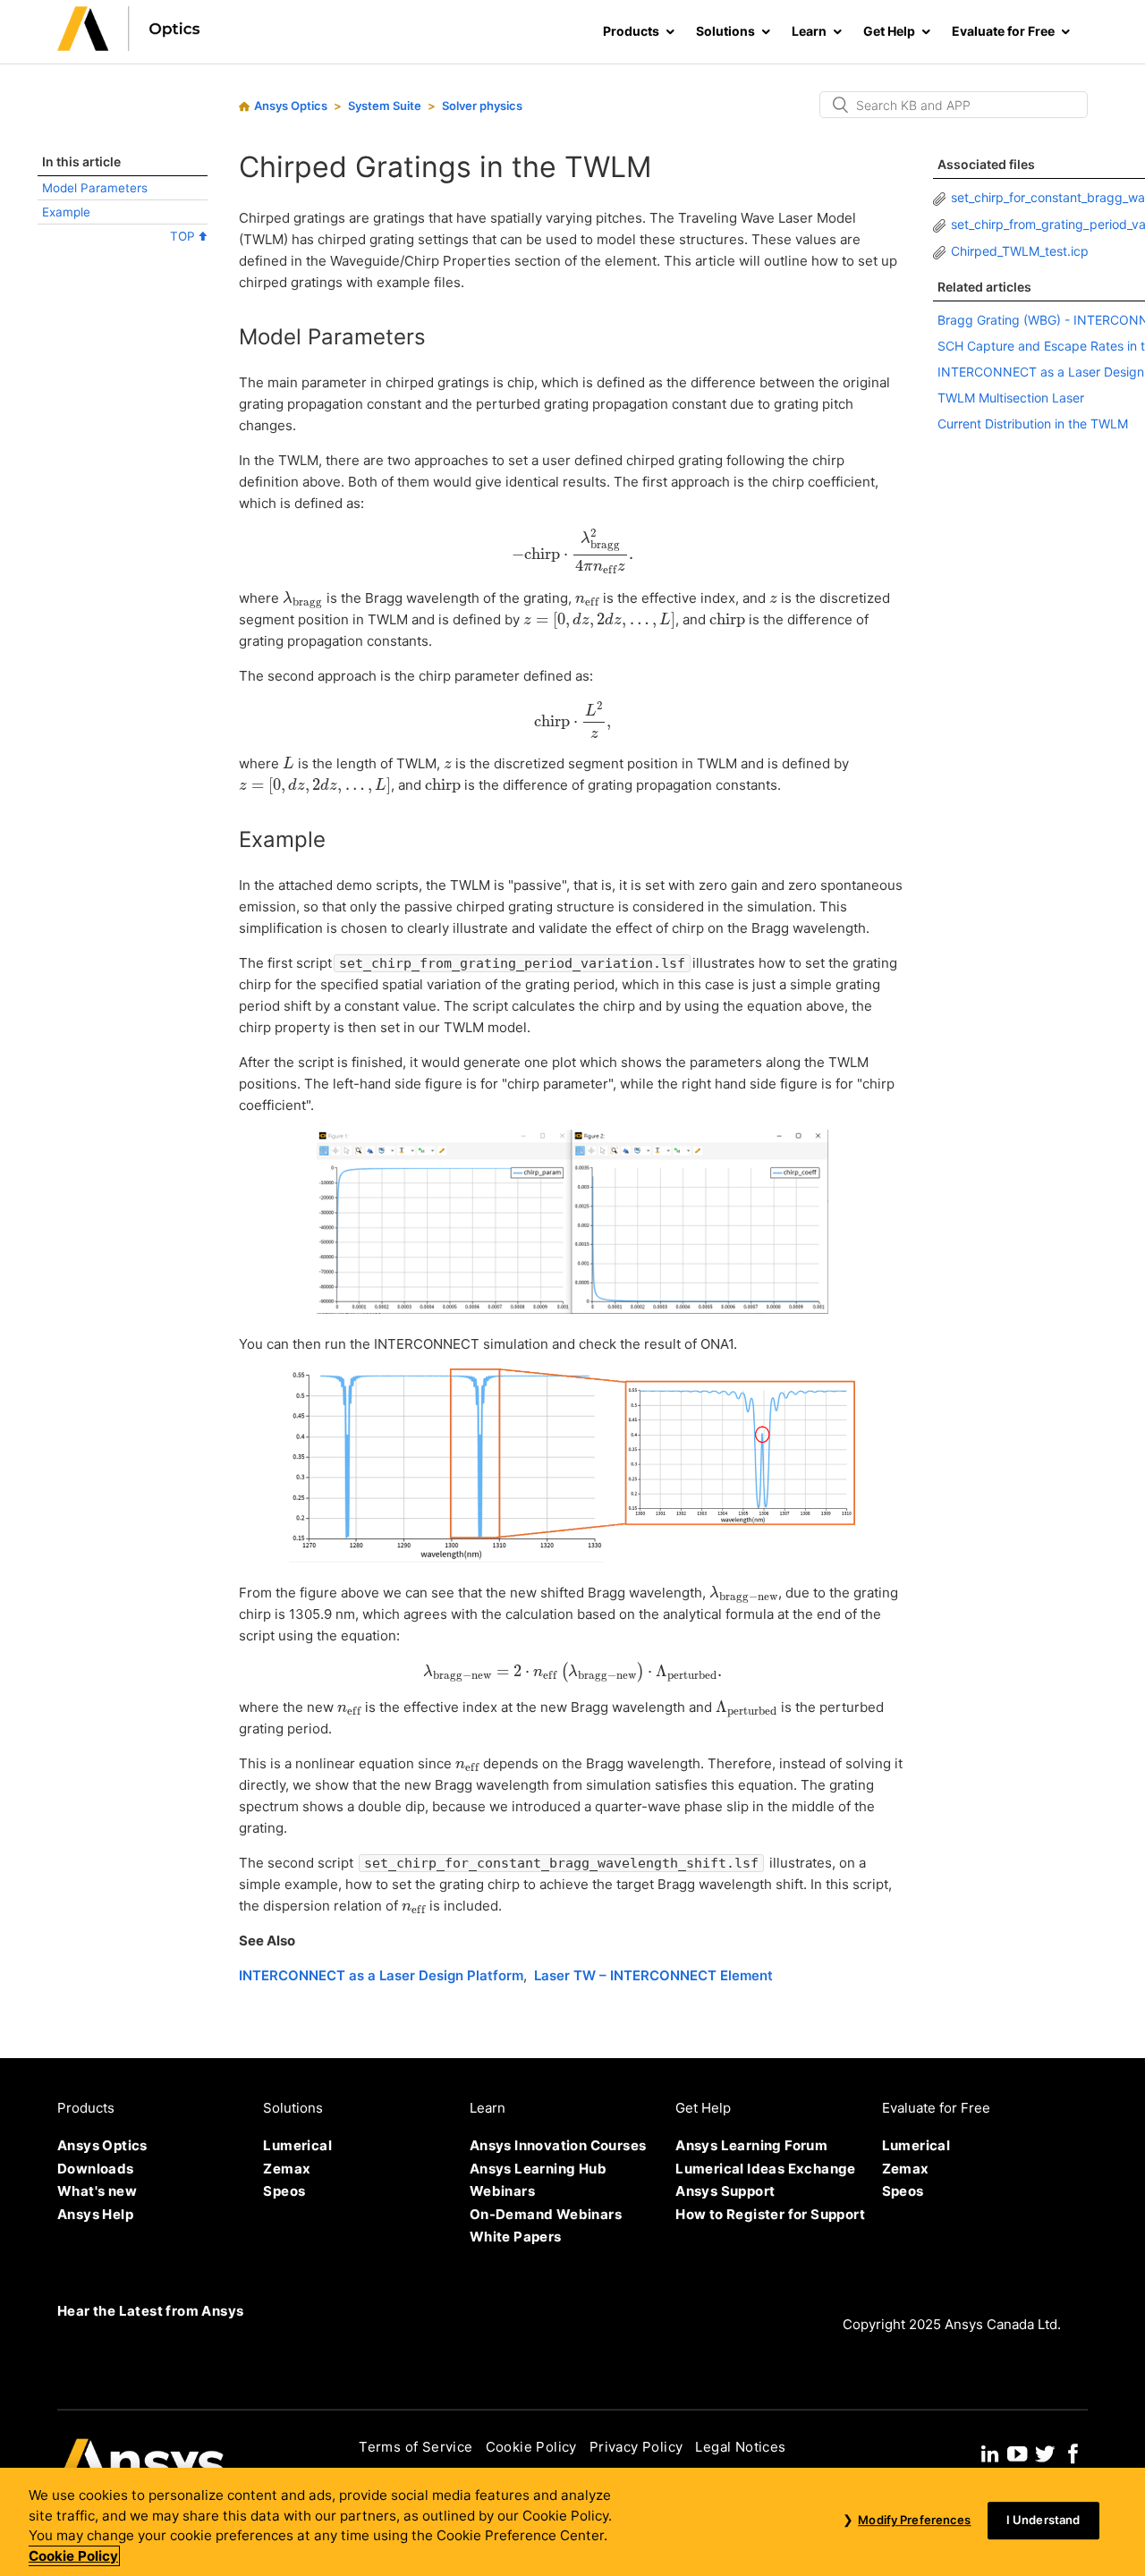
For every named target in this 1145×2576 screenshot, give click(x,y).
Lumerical (297, 2145)
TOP (184, 236)
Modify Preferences (914, 2521)
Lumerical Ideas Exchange (766, 2169)
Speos (284, 2191)
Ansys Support (725, 2191)
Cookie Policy (531, 2447)
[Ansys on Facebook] (1073, 2452)
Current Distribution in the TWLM (1033, 424)
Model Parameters (95, 188)
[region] (572, 2522)
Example (66, 212)
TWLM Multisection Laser (1011, 398)
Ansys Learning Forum (751, 2145)
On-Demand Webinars (546, 2214)
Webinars (502, 2191)
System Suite (385, 106)
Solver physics (482, 106)
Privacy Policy (636, 2447)
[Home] (129, 46)
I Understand (1043, 2521)
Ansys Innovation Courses (558, 2145)
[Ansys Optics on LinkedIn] (990, 2452)
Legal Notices (740, 2447)
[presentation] (572, 551)
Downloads (96, 2169)
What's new (97, 2191)
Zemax (287, 2169)
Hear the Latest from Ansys (150, 2311)
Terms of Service (416, 2447)
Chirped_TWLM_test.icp (1020, 251)
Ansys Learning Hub (538, 2169)
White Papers (516, 2237)
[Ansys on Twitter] (1045, 2452)
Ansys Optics (291, 106)
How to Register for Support (770, 2214)
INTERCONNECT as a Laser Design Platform (381, 1975)
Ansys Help (95, 2214)
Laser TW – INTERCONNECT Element (653, 1975)
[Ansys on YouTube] (1017, 2452)
